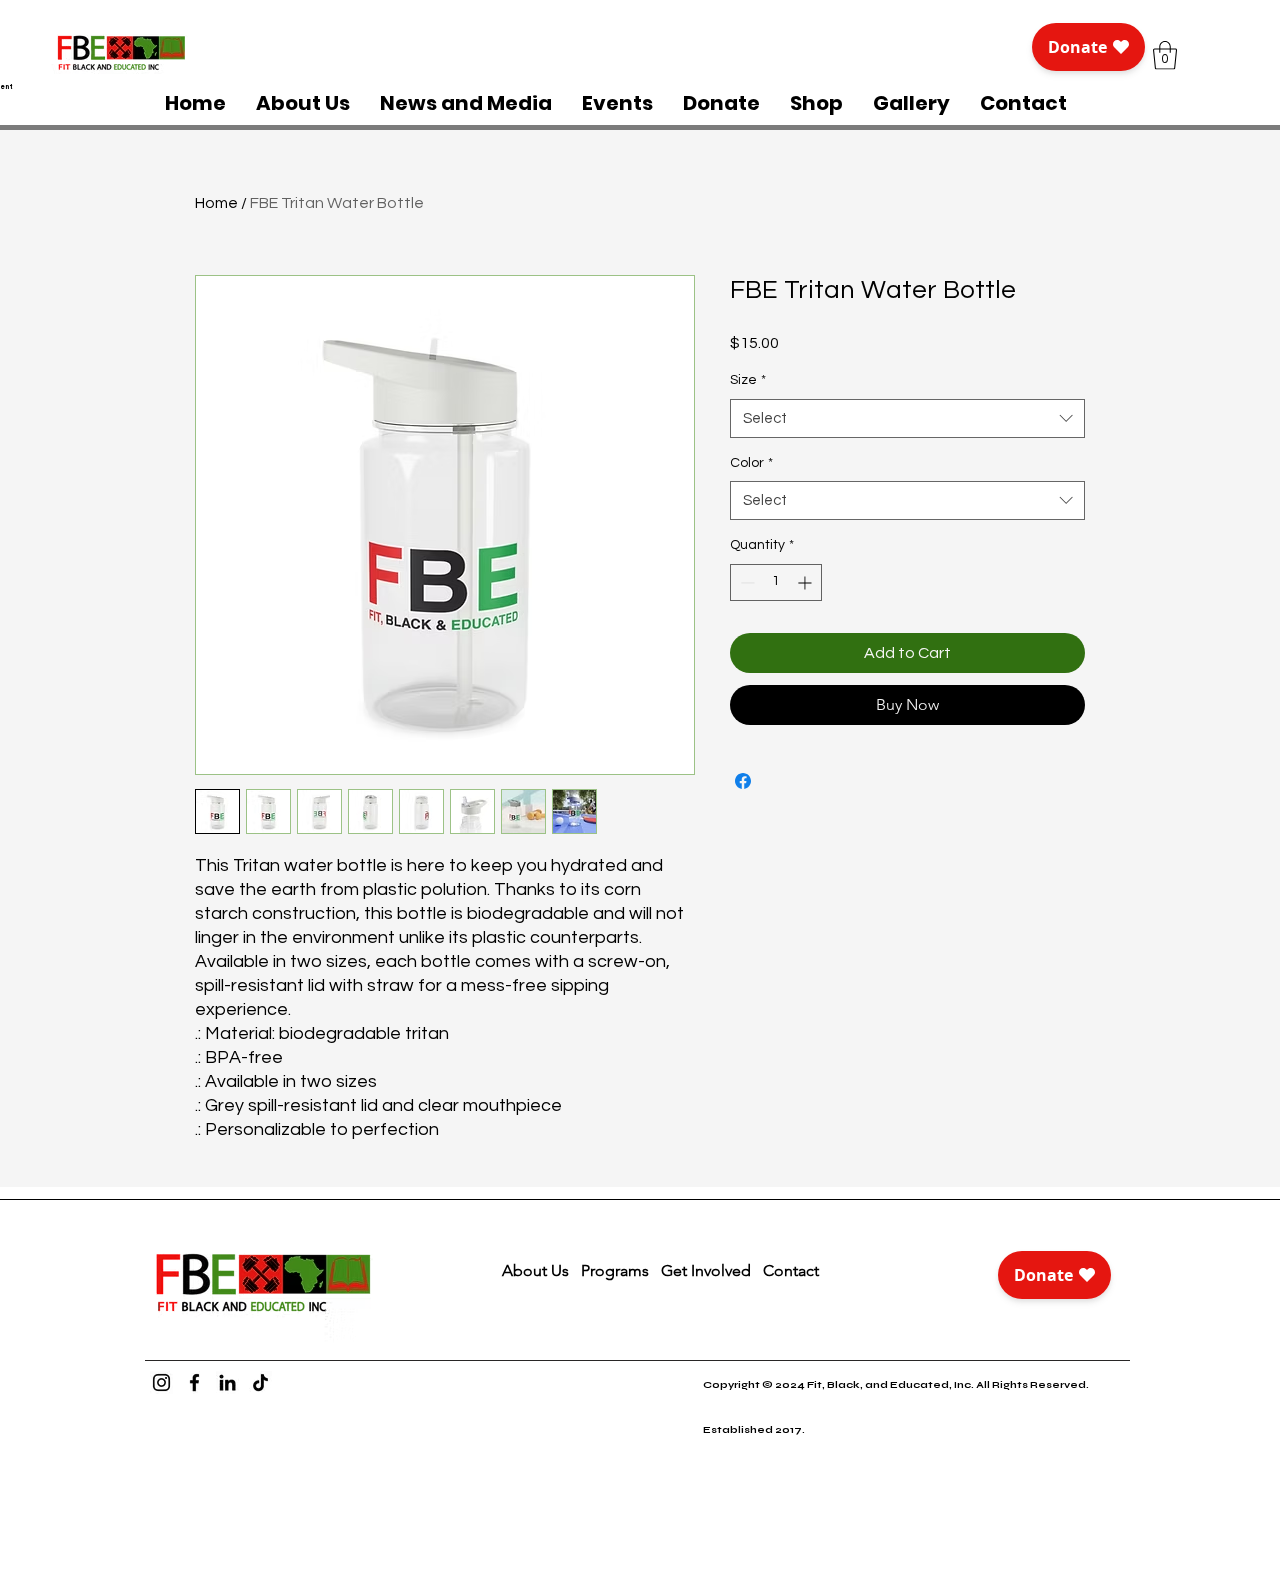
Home (216, 203)
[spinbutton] (776, 582)
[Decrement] (745, 582)
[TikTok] (260, 1382)
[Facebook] (194, 1382)
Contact (793, 1270)
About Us (535, 1270)
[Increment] (806, 582)
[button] (1165, 55)
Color (751, 463)
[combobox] (907, 418)
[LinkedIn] (227, 1382)
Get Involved (706, 1270)
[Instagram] (161, 1382)
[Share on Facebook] (743, 781)
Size (748, 380)
